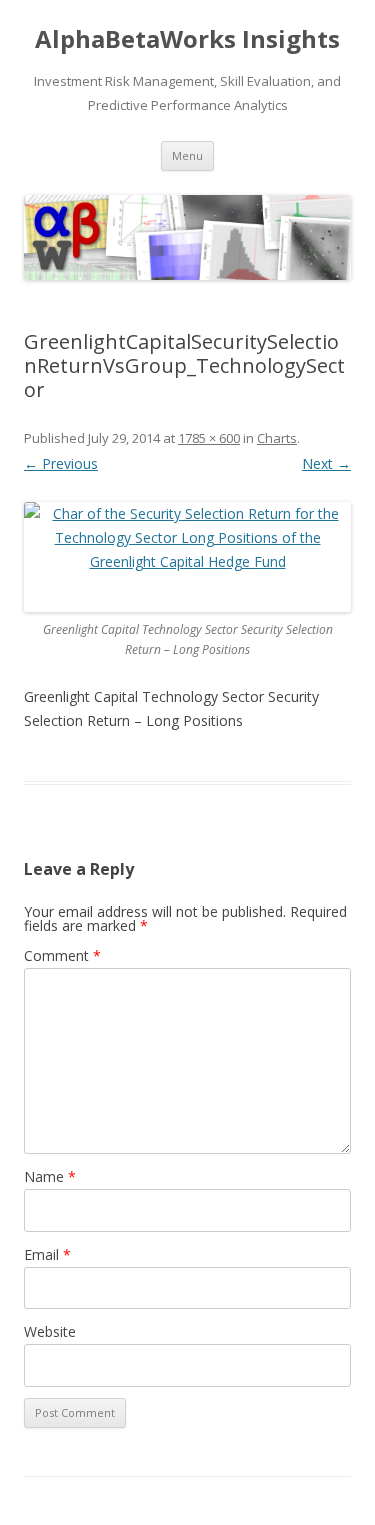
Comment (62, 955)
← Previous (61, 463)
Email (47, 1254)
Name (50, 1176)
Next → (326, 463)
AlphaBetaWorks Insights (187, 39)
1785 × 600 (209, 438)
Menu (187, 155)
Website (50, 1331)
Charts (277, 438)
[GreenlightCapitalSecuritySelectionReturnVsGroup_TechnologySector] (187, 557)
